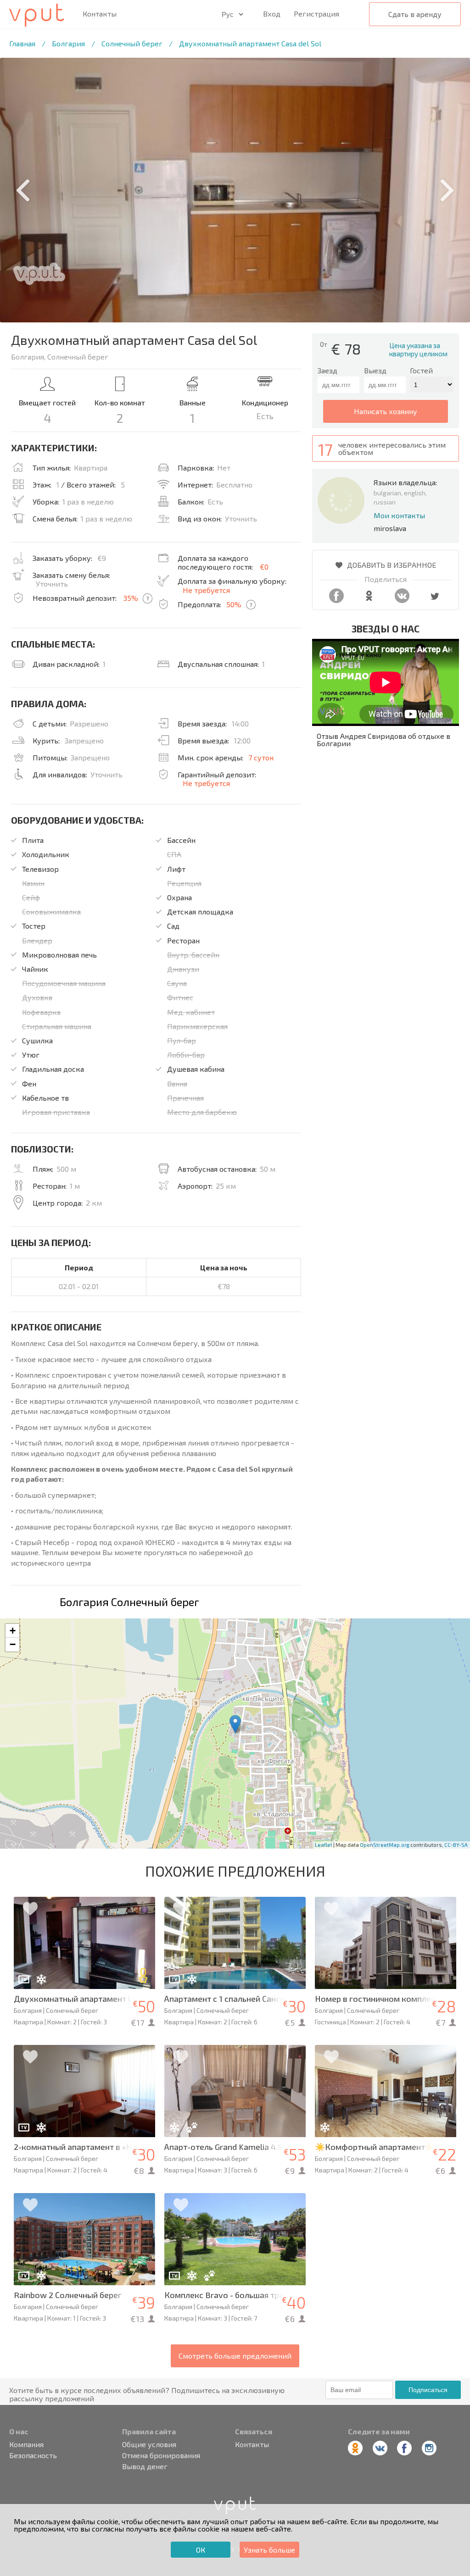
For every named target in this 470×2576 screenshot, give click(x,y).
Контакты (100, 14)
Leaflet (324, 1845)
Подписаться (428, 2390)
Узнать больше (269, 2550)
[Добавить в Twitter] (435, 600)
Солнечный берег (132, 43)
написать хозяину (386, 411)
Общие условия (149, 2444)
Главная (22, 43)
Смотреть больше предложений (235, 2356)
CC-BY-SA (456, 1845)
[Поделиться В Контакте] (402, 600)
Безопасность (33, 2455)
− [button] (13, 1644)
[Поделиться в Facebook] (336, 600)
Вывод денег (145, 2466)
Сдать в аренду (415, 14)
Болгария (68, 43)
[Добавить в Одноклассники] (369, 600)
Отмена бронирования (161, 2455)
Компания (26, 2444)
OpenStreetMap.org (385, 1845)
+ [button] (13, 1631)
